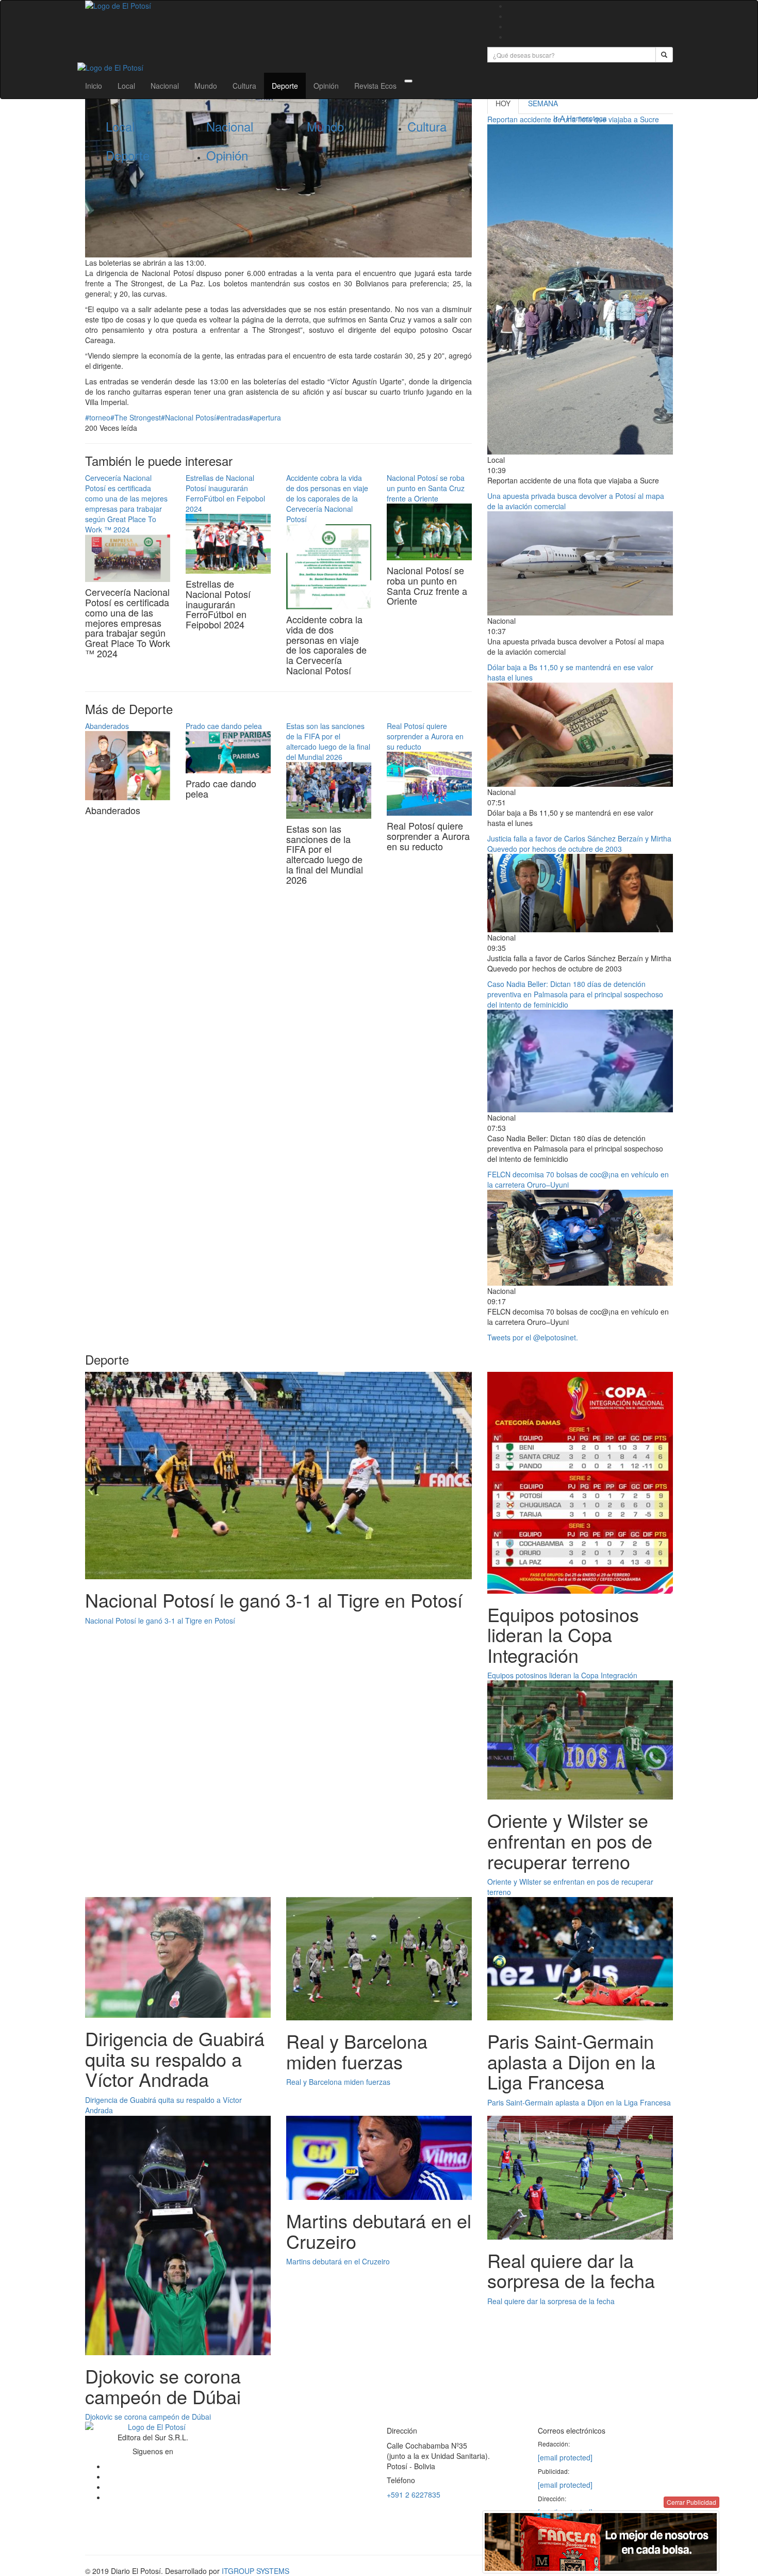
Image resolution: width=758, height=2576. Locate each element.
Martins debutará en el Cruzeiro (338, 2261)
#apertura (265, 417)
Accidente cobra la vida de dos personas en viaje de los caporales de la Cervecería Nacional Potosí (327, 498)
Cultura (244, 86)
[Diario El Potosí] (278, 6)
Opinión (326, 86)
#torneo (98, 417)
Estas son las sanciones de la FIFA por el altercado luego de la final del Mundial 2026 (328, 741)
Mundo (206, 86)
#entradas (233, 417)
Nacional (165, 86)
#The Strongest (136, 417)
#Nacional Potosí (188, 417)
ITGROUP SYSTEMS (256, 2571)
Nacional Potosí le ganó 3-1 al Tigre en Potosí (160, 1621)
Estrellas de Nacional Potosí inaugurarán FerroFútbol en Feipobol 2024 (225, 493)
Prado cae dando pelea (224, 726)
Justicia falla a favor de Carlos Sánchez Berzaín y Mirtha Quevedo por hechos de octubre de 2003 (579, 844)
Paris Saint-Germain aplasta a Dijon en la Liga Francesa (579, 2102)
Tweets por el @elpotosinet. (533, 1337)
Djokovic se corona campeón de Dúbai (148, 2417)
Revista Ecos (375, 86)
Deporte (285, 86)
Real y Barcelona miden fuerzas (338, 2082)
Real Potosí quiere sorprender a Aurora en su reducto (425, 736)
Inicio (94, 86)
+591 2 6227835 (414, 2494)
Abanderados (107, 726)
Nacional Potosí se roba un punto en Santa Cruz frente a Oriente (426, 488)
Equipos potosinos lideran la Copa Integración (562, 1675)
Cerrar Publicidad (691, 2502)
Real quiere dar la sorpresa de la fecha (551, 2301)
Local (126, 86)
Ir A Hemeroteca (580, 118)
